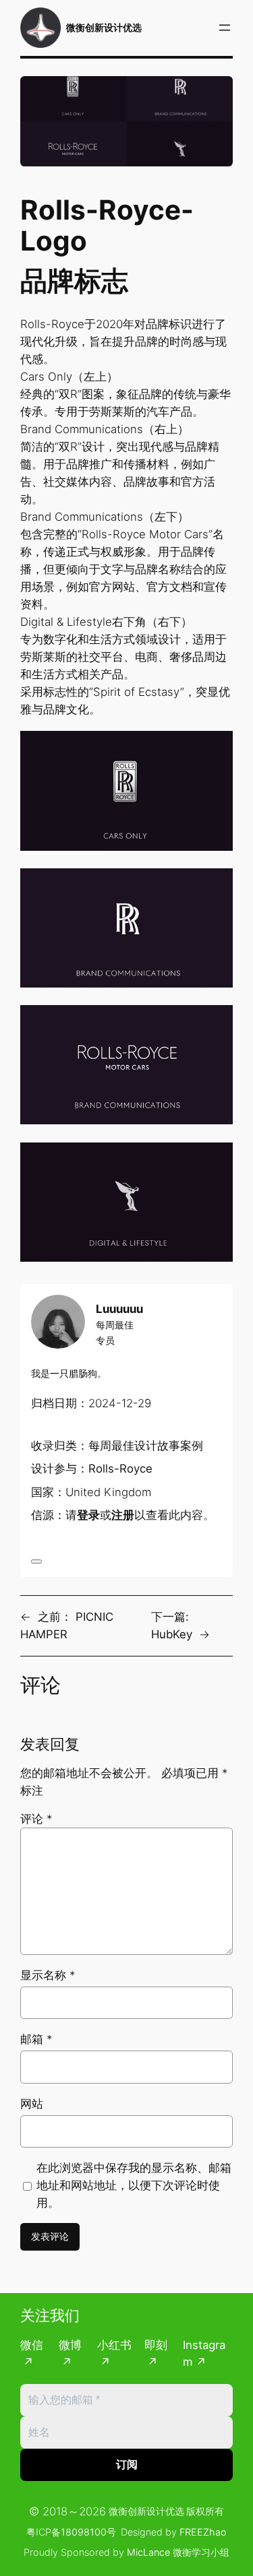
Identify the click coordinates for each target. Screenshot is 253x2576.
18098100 (84, 2532)
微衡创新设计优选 (104, 27)
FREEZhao (203, 2532)
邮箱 (36, 2039)
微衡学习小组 (201, 2552)
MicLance (148, 2552)
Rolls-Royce (120, 1469)
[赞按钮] (36, 1561)
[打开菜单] (225, 28)
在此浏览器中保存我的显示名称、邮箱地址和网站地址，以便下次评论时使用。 (134, 2185)
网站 (32, 2104)
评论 (36, 1819)
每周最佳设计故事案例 (146, 1446)
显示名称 (48, 1975)
